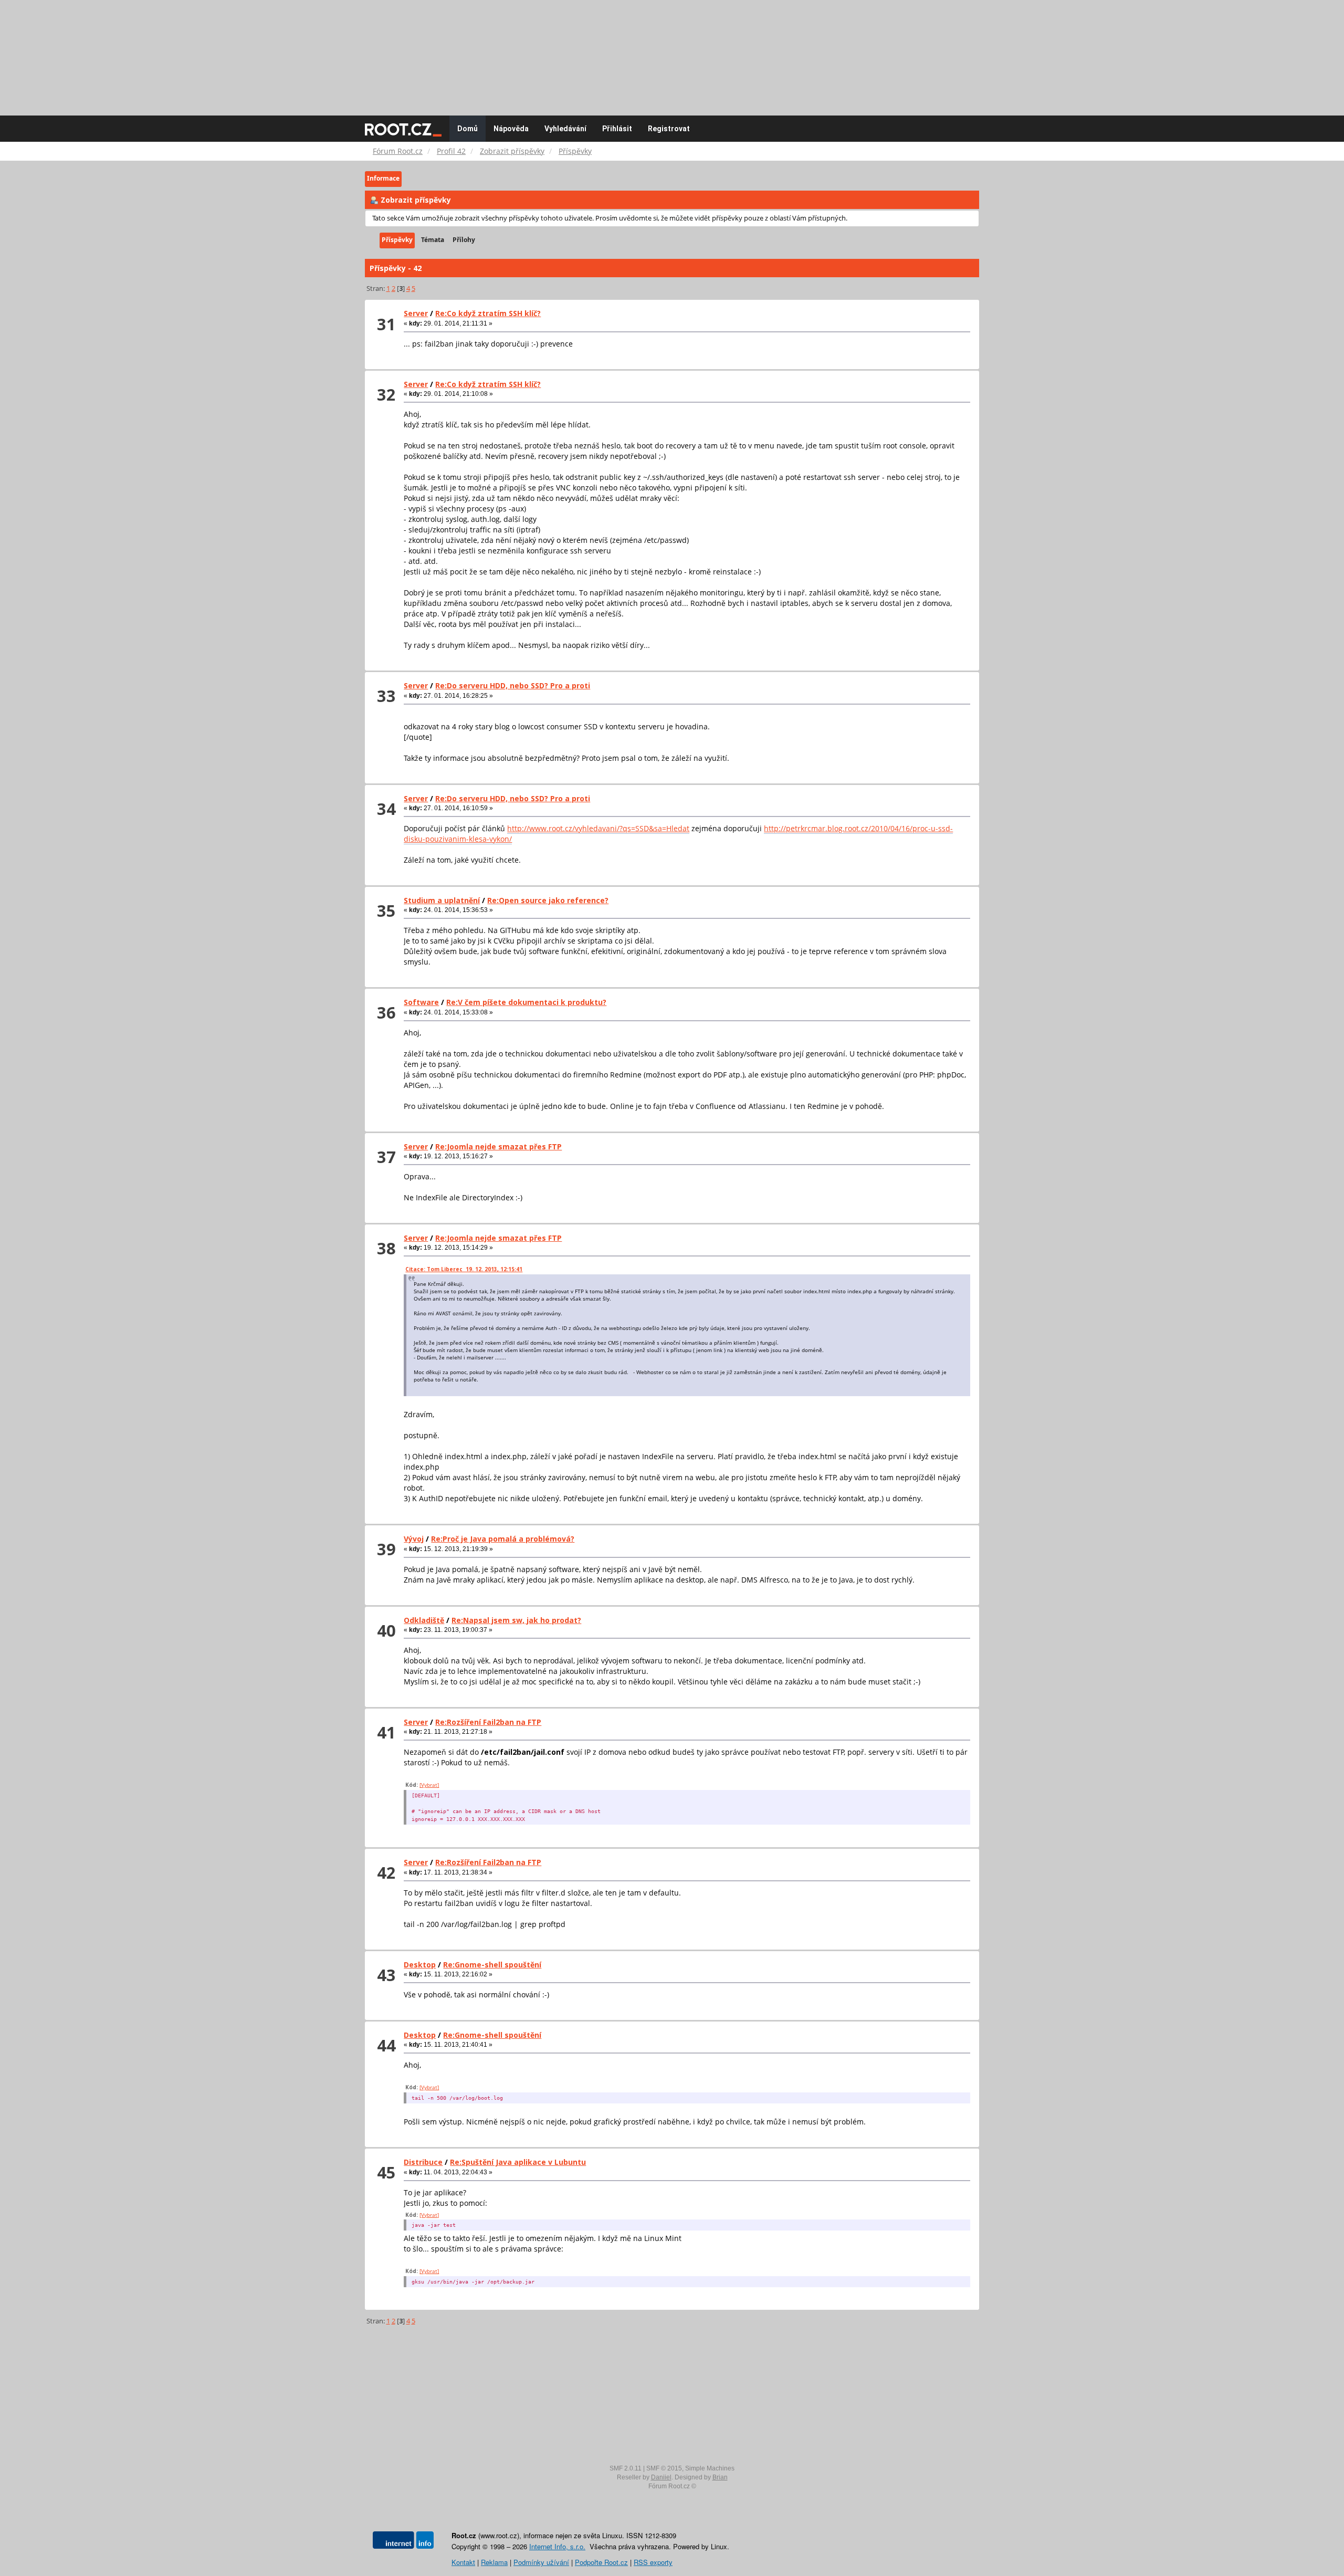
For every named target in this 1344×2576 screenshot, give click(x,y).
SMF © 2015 (664, 2468)
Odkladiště (424, 1620)
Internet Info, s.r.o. (557, 2546)
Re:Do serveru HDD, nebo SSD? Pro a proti (513, 685)
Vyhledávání (565, 129)
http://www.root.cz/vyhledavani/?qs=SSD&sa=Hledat (598, 828)
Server (416, 313)
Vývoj (414, 1539)
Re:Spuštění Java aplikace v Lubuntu (518, 2162)
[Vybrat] (429, 1785)
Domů (468, 129)
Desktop (420, 1965)
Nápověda (511, 129)
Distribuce (423, 2162)
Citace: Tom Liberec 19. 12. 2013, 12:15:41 (464, 1269)
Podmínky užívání (541, 2562)
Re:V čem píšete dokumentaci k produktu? (526, 1002)
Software (421, 1002)
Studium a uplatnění (442, 900)
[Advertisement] (672, 53)
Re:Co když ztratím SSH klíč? (488, 313)
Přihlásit (617, 129)
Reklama (494, 2562)
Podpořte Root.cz (601, 2562)
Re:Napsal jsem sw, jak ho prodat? (516, 1620)
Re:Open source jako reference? (548, 900)
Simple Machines (710, 2468)
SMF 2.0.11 (626, 2468)
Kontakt (463, 2562)
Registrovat (669, 129)
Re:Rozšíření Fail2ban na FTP (488, 1722)
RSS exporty (653, 2562)
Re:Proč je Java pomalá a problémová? (503, 1539)
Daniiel (661, 2477)
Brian (720, 2477)
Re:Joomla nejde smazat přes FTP (498, 1146)
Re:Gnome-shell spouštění (492, 1965)
